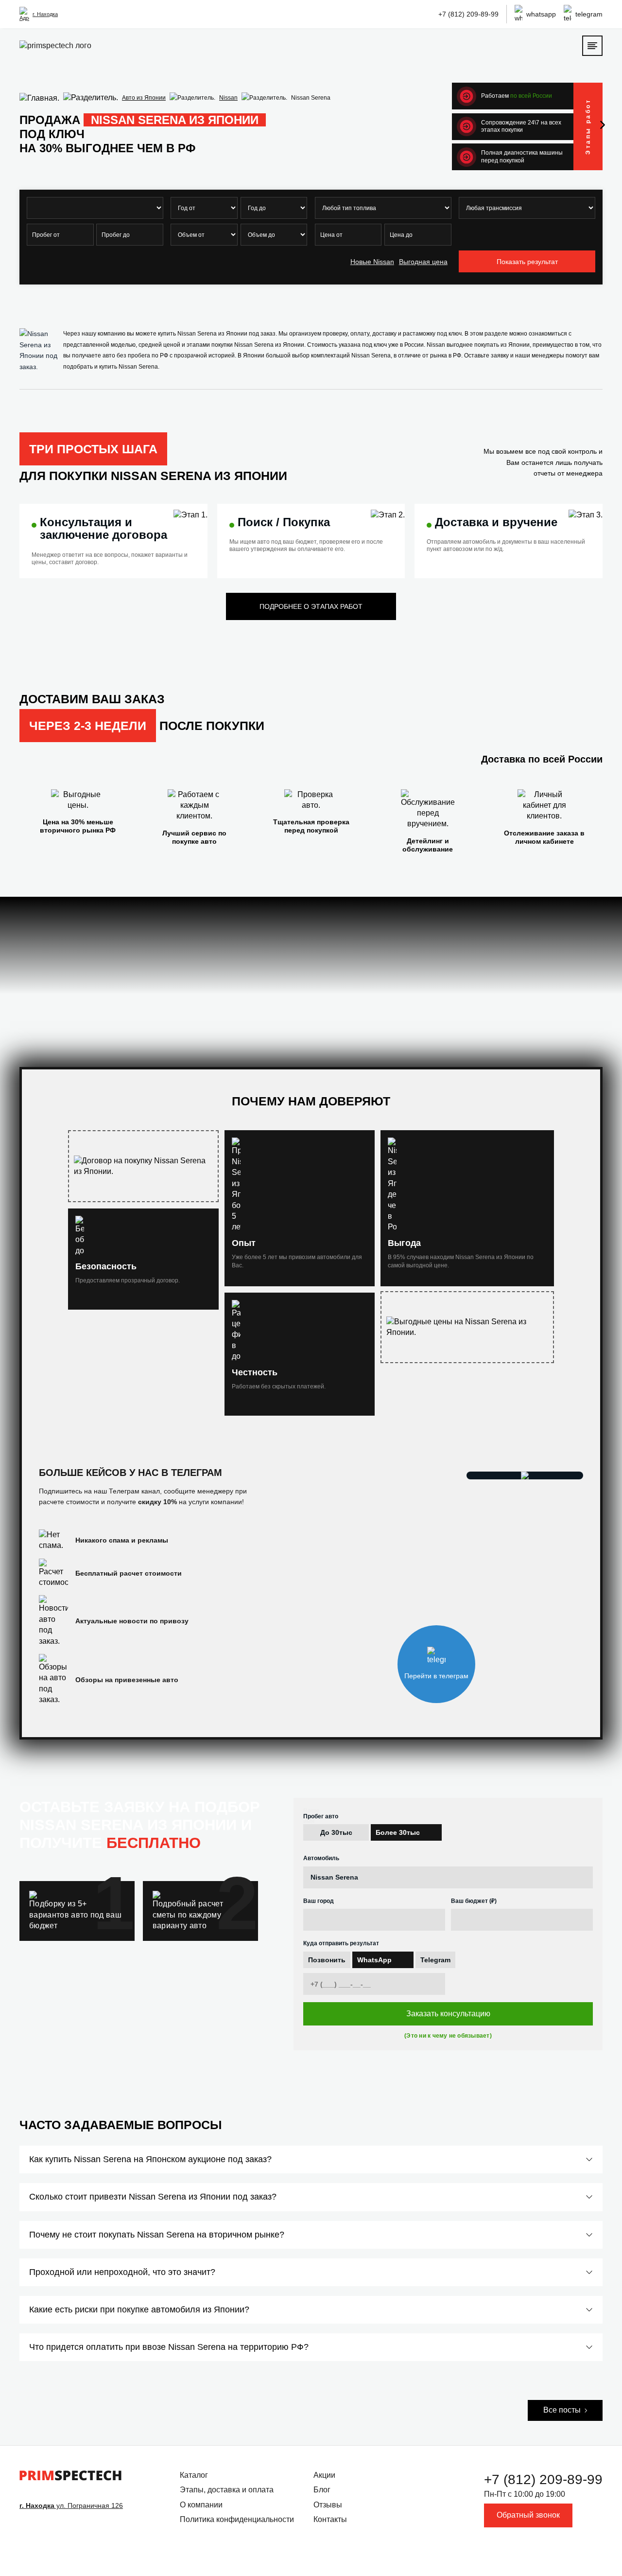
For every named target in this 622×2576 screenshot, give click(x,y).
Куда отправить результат (341, 1943)
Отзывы (328, 2505)
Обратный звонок (528, 2515)
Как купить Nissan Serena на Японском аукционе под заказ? (150, 2159)
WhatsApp (374, 1960)
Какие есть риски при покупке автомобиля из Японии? (139, 2310)
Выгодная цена (423, 262)
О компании (201, 2505)
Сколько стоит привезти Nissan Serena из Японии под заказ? (153, 2197)
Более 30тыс (398, 1832)
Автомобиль (321, 1858)
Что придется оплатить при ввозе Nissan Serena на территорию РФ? (169, 2347)
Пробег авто (321, 1816)
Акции (324, 2475)
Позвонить (327, 1960)
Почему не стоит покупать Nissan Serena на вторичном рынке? (157, 2235)
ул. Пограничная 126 (71, 2505)
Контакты (330, 2519)
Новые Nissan (372, 262)
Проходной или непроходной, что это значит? (122, 2272)
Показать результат (527, 262)
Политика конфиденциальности (237, 2519)
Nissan (228, 98)
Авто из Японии (144, 98)
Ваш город (319, 1901)
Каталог (194, 2475)
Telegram (435, 1960)
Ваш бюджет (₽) (474, 1901)
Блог (322, 2490)
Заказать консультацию (448, 2014)
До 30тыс (336, 1832)
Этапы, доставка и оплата (227, 2490)
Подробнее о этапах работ (311, 606)
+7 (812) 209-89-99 (468, 14)
